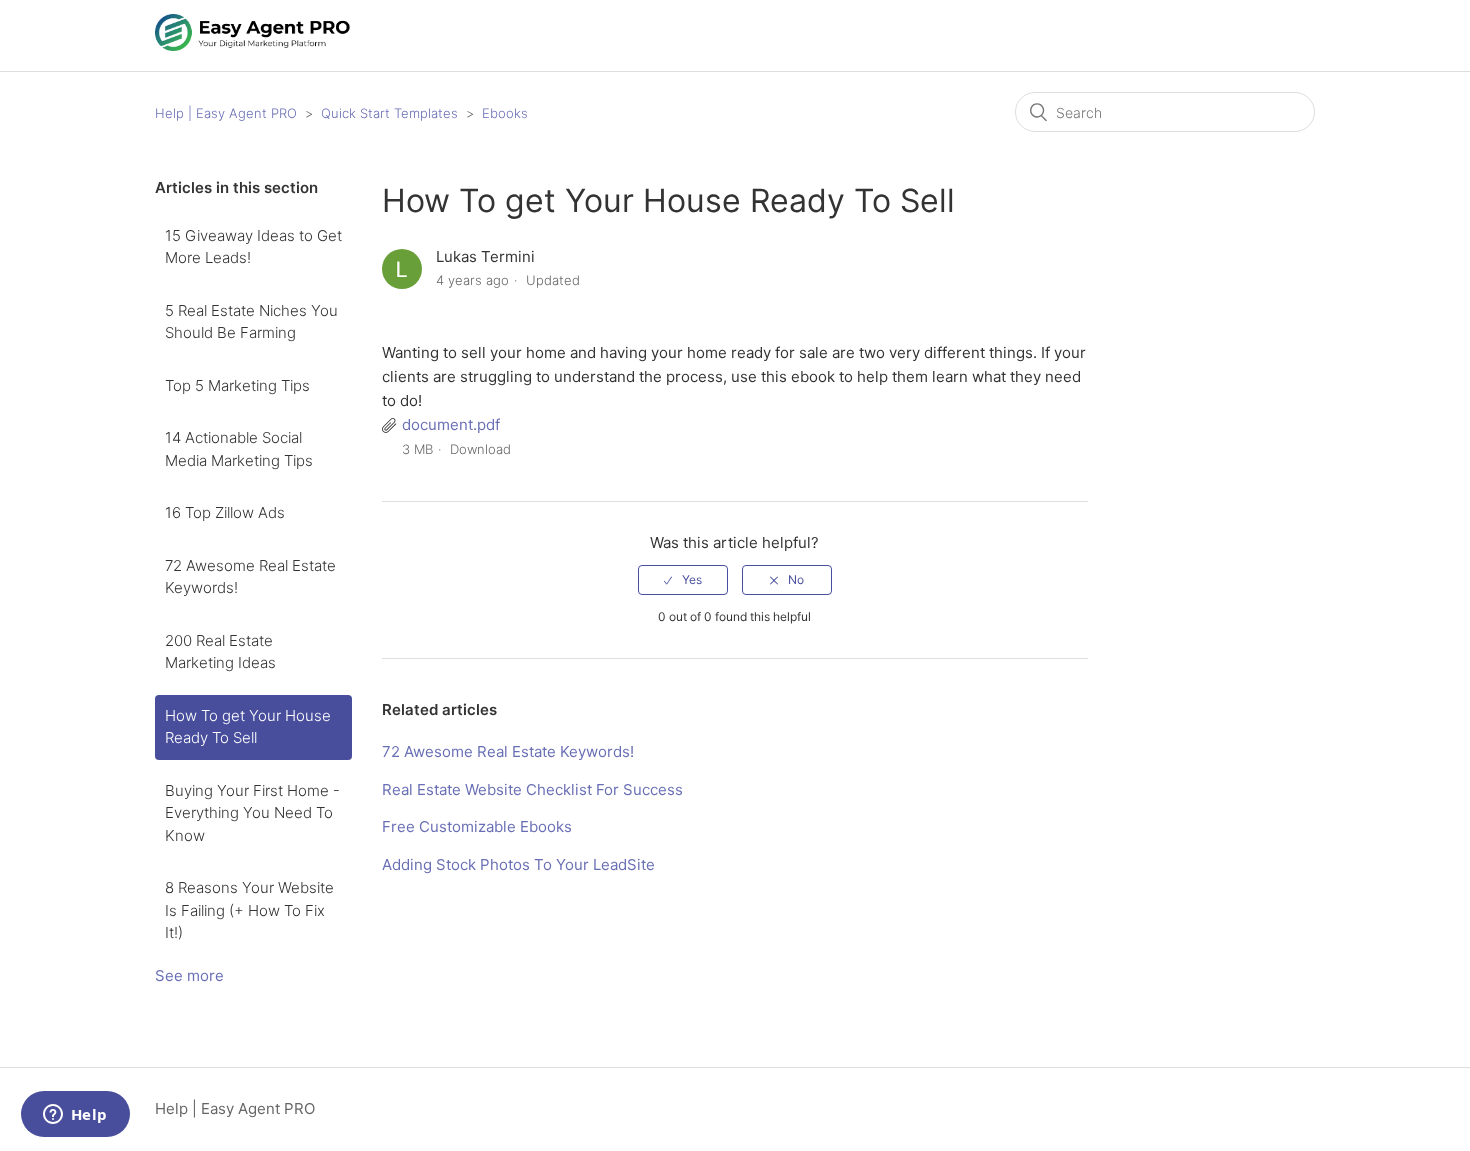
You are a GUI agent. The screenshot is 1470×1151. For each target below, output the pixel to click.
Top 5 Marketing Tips (237, 385)
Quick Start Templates (389, 113)
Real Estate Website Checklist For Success (532, 789)
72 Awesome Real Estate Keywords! (250, 577)
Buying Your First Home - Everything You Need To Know (252, 813)
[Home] (253, 45)
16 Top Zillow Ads (225, 512)
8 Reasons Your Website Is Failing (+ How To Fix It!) (249, 910)
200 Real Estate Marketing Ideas (220, 652)
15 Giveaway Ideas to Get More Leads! (253, 247)
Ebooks (505, 113)
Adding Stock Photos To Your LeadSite (518, 864)
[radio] (683, 580)
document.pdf (451, 424)
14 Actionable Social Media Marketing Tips (239, 449)
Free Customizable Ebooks (477, 826)
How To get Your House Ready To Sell (248, 727)
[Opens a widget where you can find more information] (75, 1116)
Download (480, 449)
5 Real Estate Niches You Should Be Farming (251, 322)
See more (189, 975)
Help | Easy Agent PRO (226, 113)
